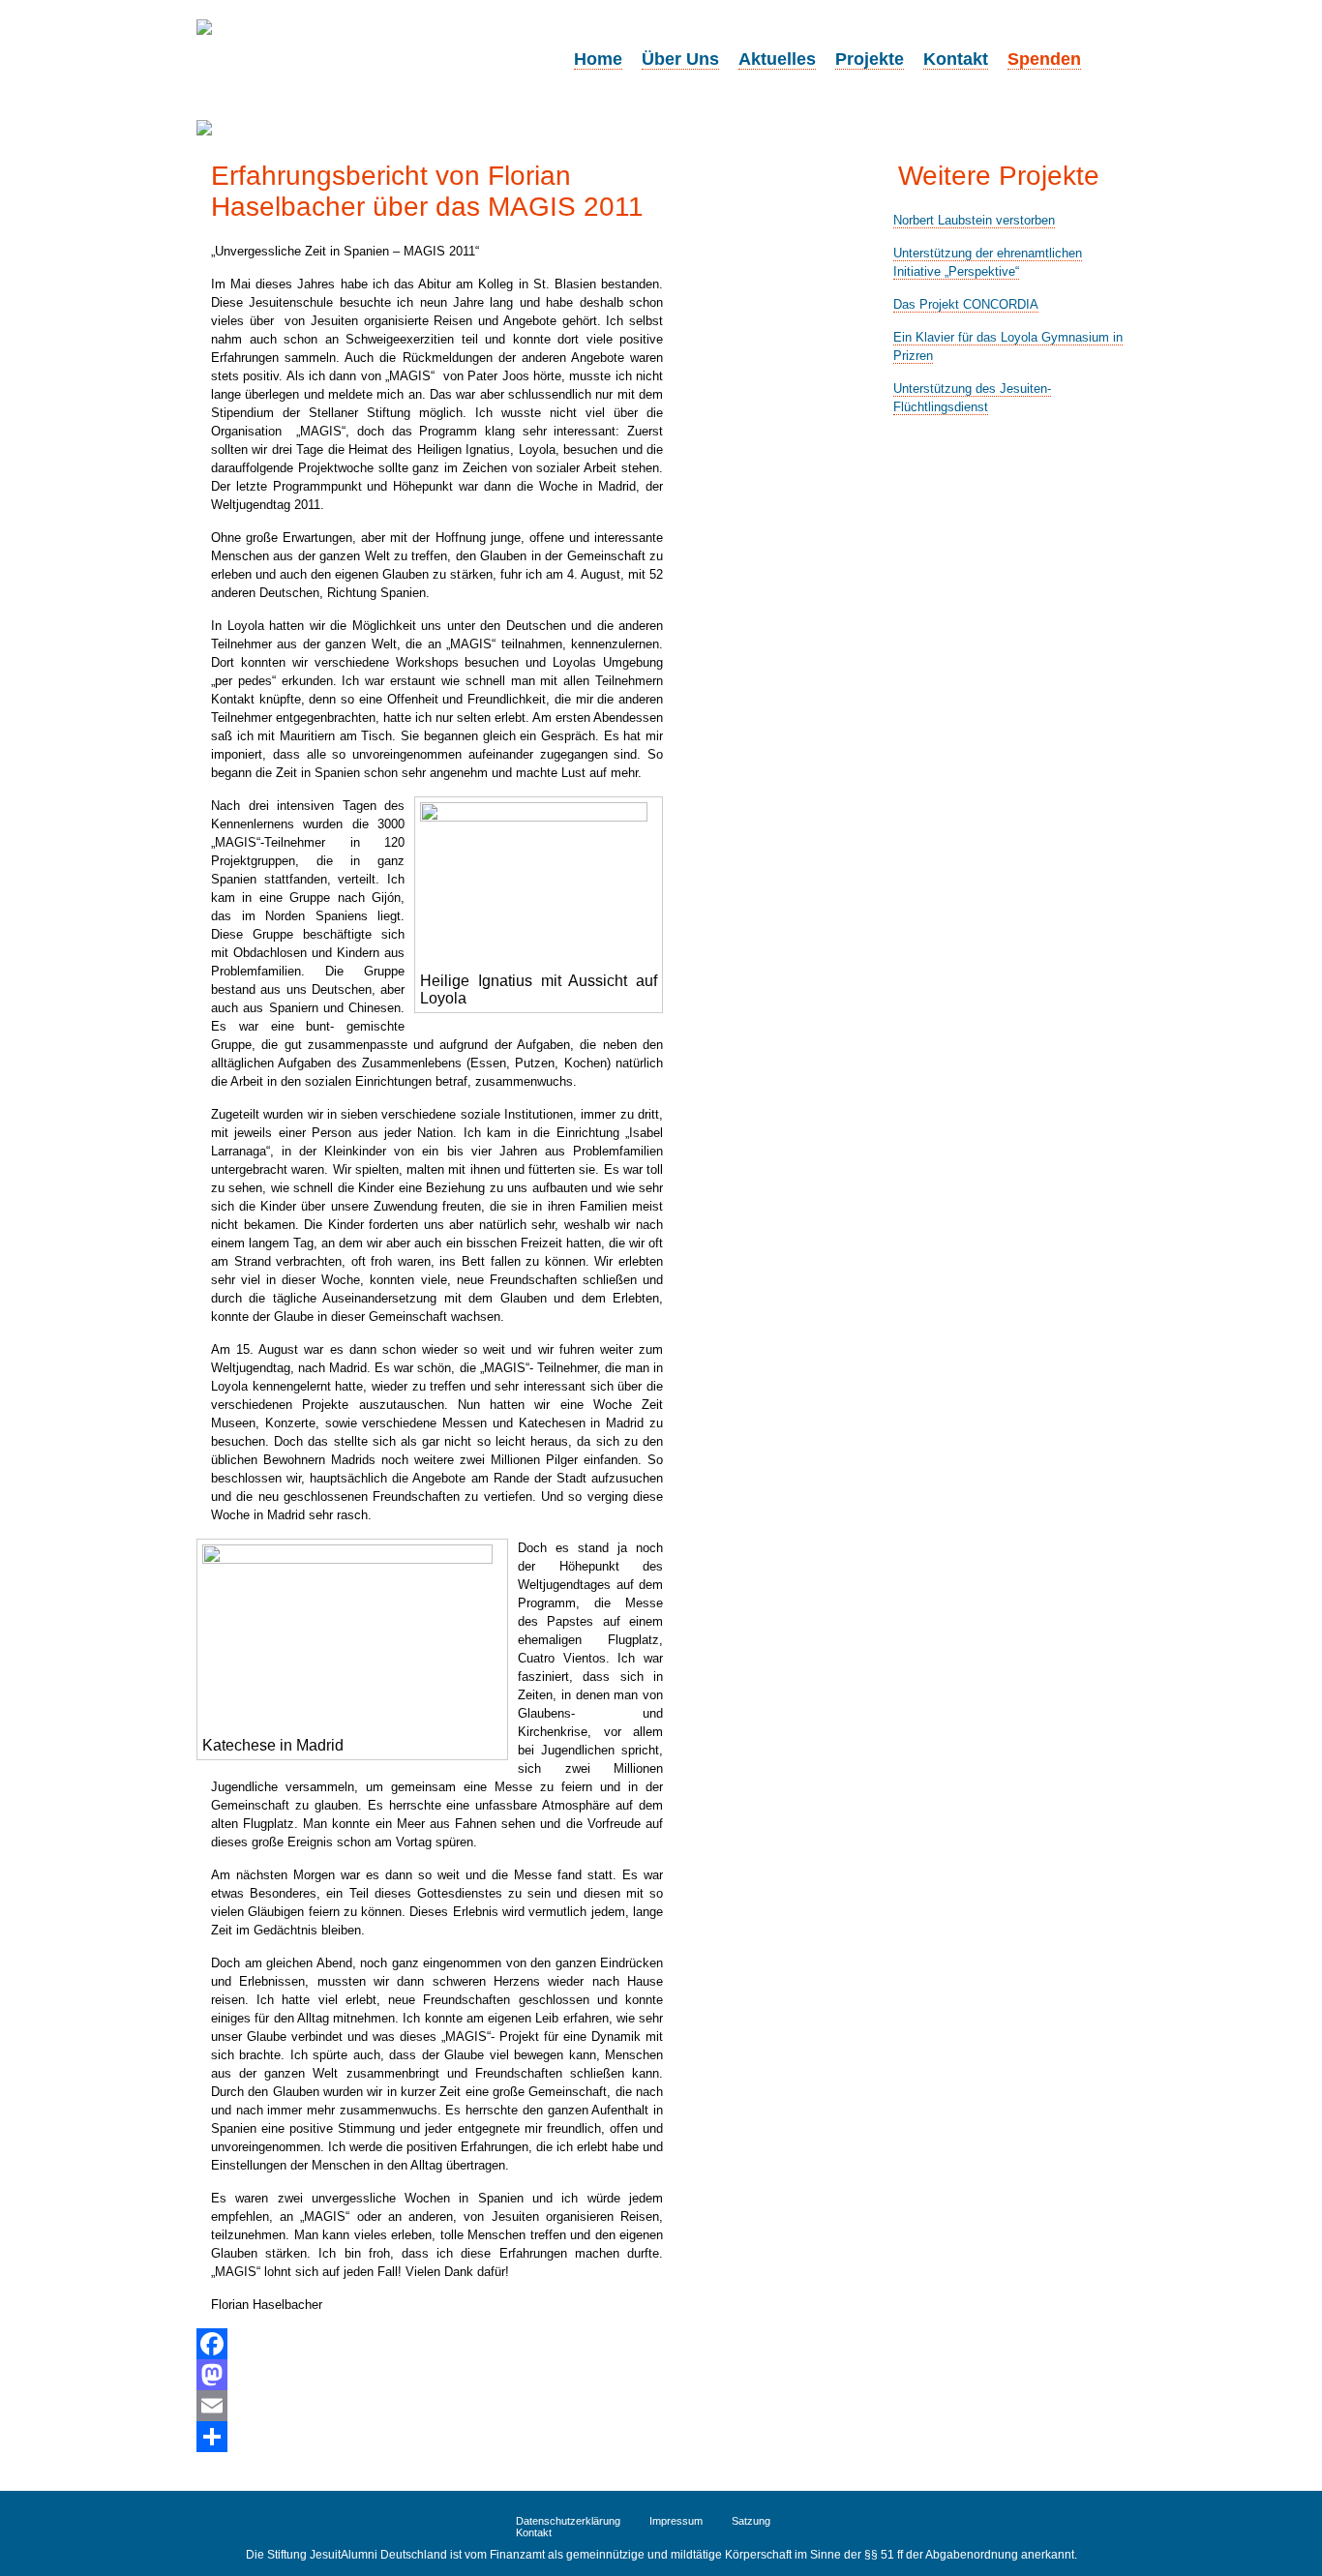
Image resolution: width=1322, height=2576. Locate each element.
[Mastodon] (430, 2375)
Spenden (1044, 59)
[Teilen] (430, 2437)
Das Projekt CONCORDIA (966, 304)
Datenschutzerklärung (568, 2521)
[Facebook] (430, 2344)
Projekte (870, 59)
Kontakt (956, 59)
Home (598, 59)
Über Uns (680, 59)
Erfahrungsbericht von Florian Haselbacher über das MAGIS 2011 (427, 191)
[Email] (430, 2406)
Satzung (751, 2521)
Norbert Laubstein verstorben (974, 220)
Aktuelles (777, 59)
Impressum (676, 2521)
